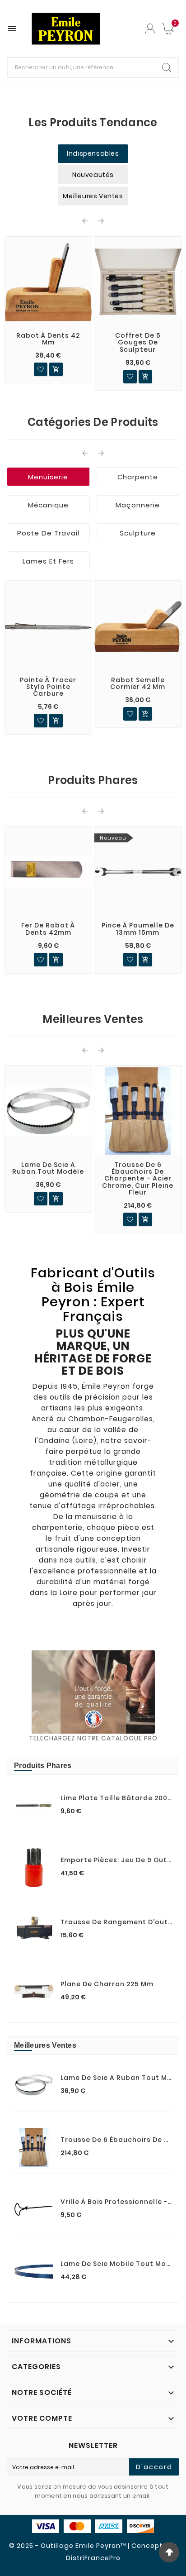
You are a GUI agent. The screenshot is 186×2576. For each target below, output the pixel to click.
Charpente (138, 477)
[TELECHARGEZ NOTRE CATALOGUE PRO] (93, 1692)
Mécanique (48, 505)
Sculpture (138, 533)
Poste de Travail (48, 533)
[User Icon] (150, 29)
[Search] (167, 67)
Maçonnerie (138, 505)
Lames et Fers (48, 561)
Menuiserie (48, 477)
